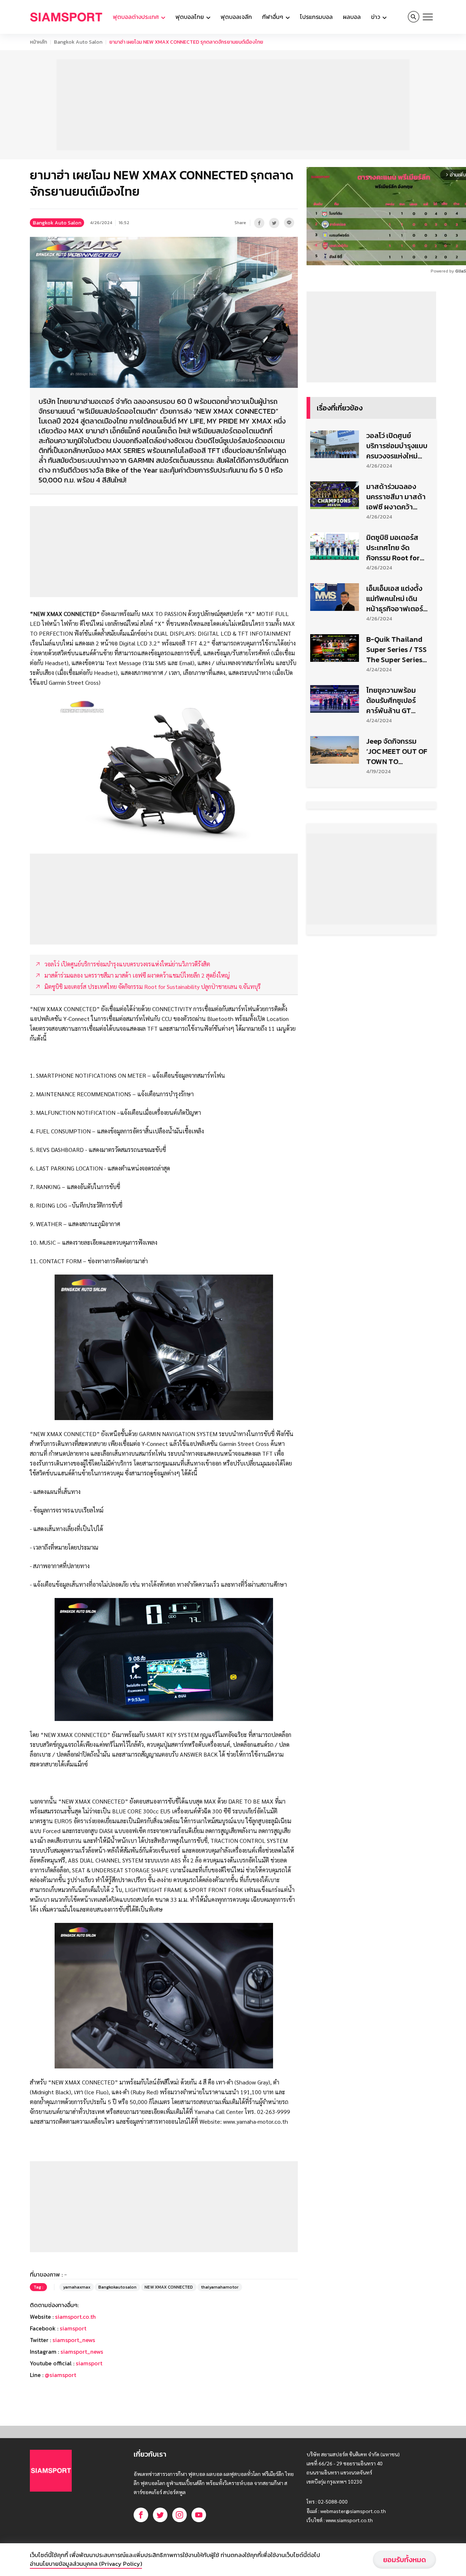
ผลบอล (352, 17)
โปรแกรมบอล (316, 17)
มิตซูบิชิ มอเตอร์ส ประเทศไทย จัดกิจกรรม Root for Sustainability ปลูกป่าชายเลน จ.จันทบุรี (397, 548)
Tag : (38, 2287)
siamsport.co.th (75, 2317)
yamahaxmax (77, 2287)
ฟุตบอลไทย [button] (190, 17)
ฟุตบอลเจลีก (236, 17)
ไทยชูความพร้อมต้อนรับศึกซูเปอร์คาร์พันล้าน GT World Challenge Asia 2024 (394, 700)
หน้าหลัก (38, 42)
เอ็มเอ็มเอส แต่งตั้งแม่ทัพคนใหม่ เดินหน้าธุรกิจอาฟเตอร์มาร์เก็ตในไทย (395, 599)
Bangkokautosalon (117, 2287)
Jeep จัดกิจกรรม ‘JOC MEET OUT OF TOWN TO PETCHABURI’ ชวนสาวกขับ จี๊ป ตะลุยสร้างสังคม (397, 751)
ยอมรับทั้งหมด (404, 2560)
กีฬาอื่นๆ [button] (273, 17)
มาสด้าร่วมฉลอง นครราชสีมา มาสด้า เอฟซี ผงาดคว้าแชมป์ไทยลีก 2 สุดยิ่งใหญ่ (397, 497)
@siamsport (60, 2375)
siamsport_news (74, 2340)
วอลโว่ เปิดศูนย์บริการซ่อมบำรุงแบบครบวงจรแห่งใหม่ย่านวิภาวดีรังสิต (397, 446)
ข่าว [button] (376, 17)
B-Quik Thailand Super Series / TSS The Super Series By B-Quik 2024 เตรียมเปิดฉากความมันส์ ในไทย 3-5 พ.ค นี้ (396, 649)
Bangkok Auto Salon (78, 42)
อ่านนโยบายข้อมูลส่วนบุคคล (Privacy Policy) (86, 2564)
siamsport (73, 2328)
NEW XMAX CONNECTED (169, 2287)
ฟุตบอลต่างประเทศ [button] (137, 17)
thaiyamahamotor (220, 2287)
